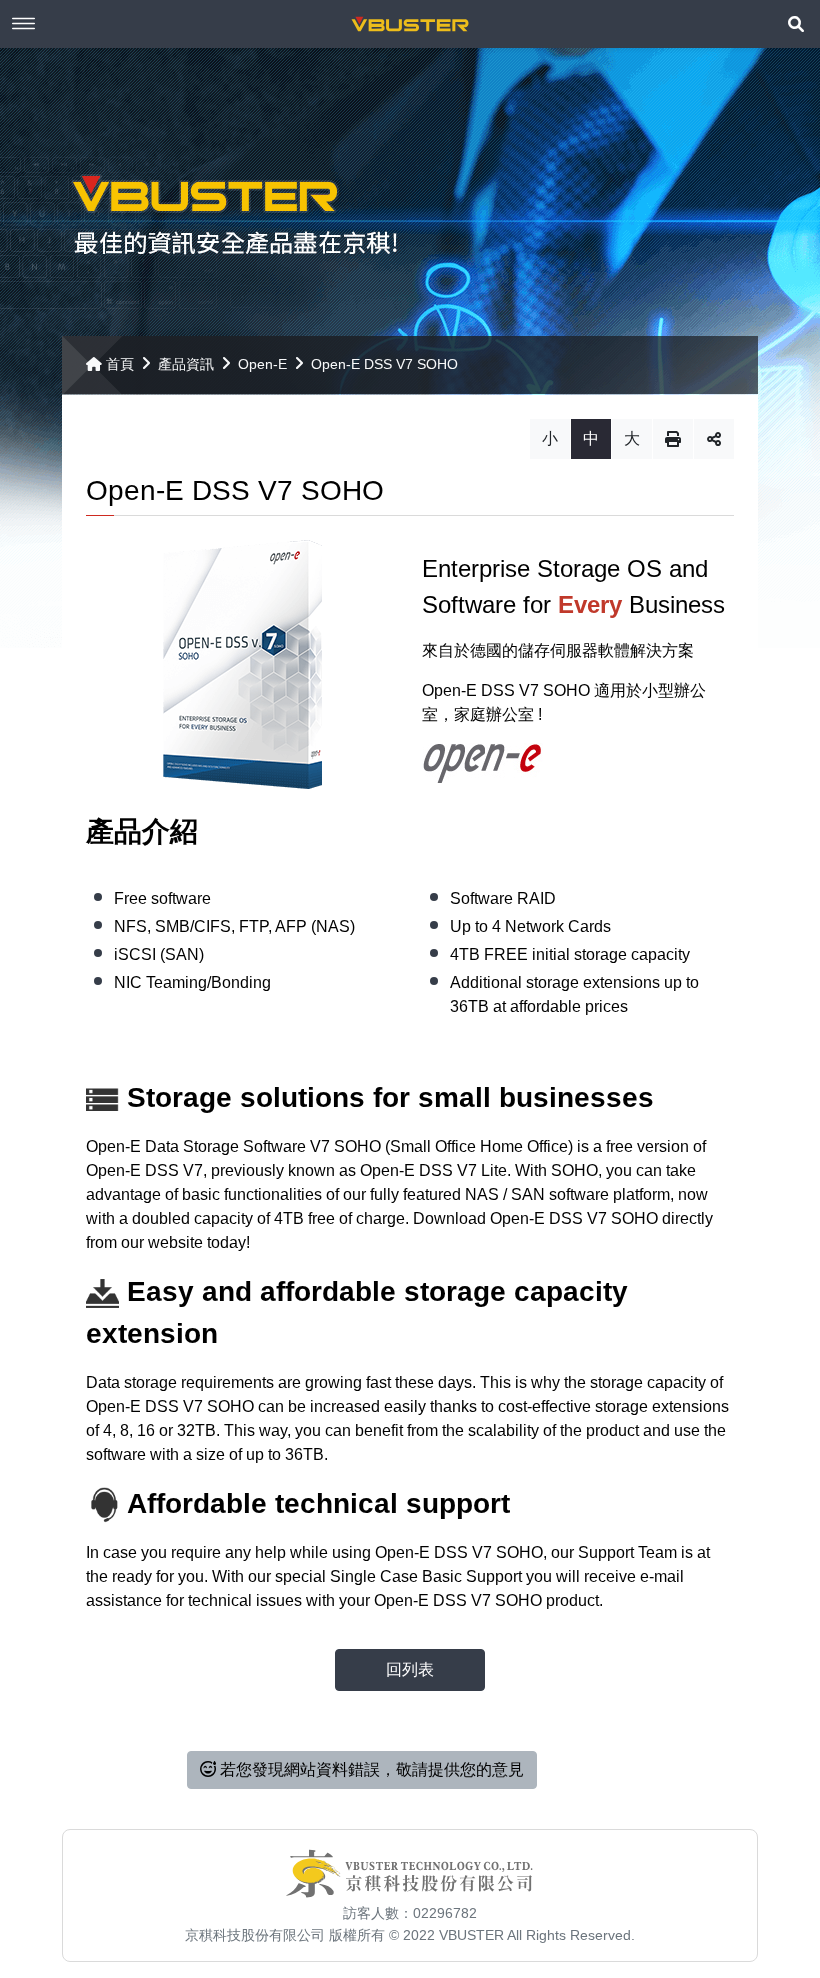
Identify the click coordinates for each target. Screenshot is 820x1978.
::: (68, 344)
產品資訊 (186, 364)
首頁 (120, 364)
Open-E (262, 364)
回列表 (410, 1669)
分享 (714, 439)
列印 (673, 439)
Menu (24, 24)
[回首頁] (410, 24)
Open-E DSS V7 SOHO (384, 364)
